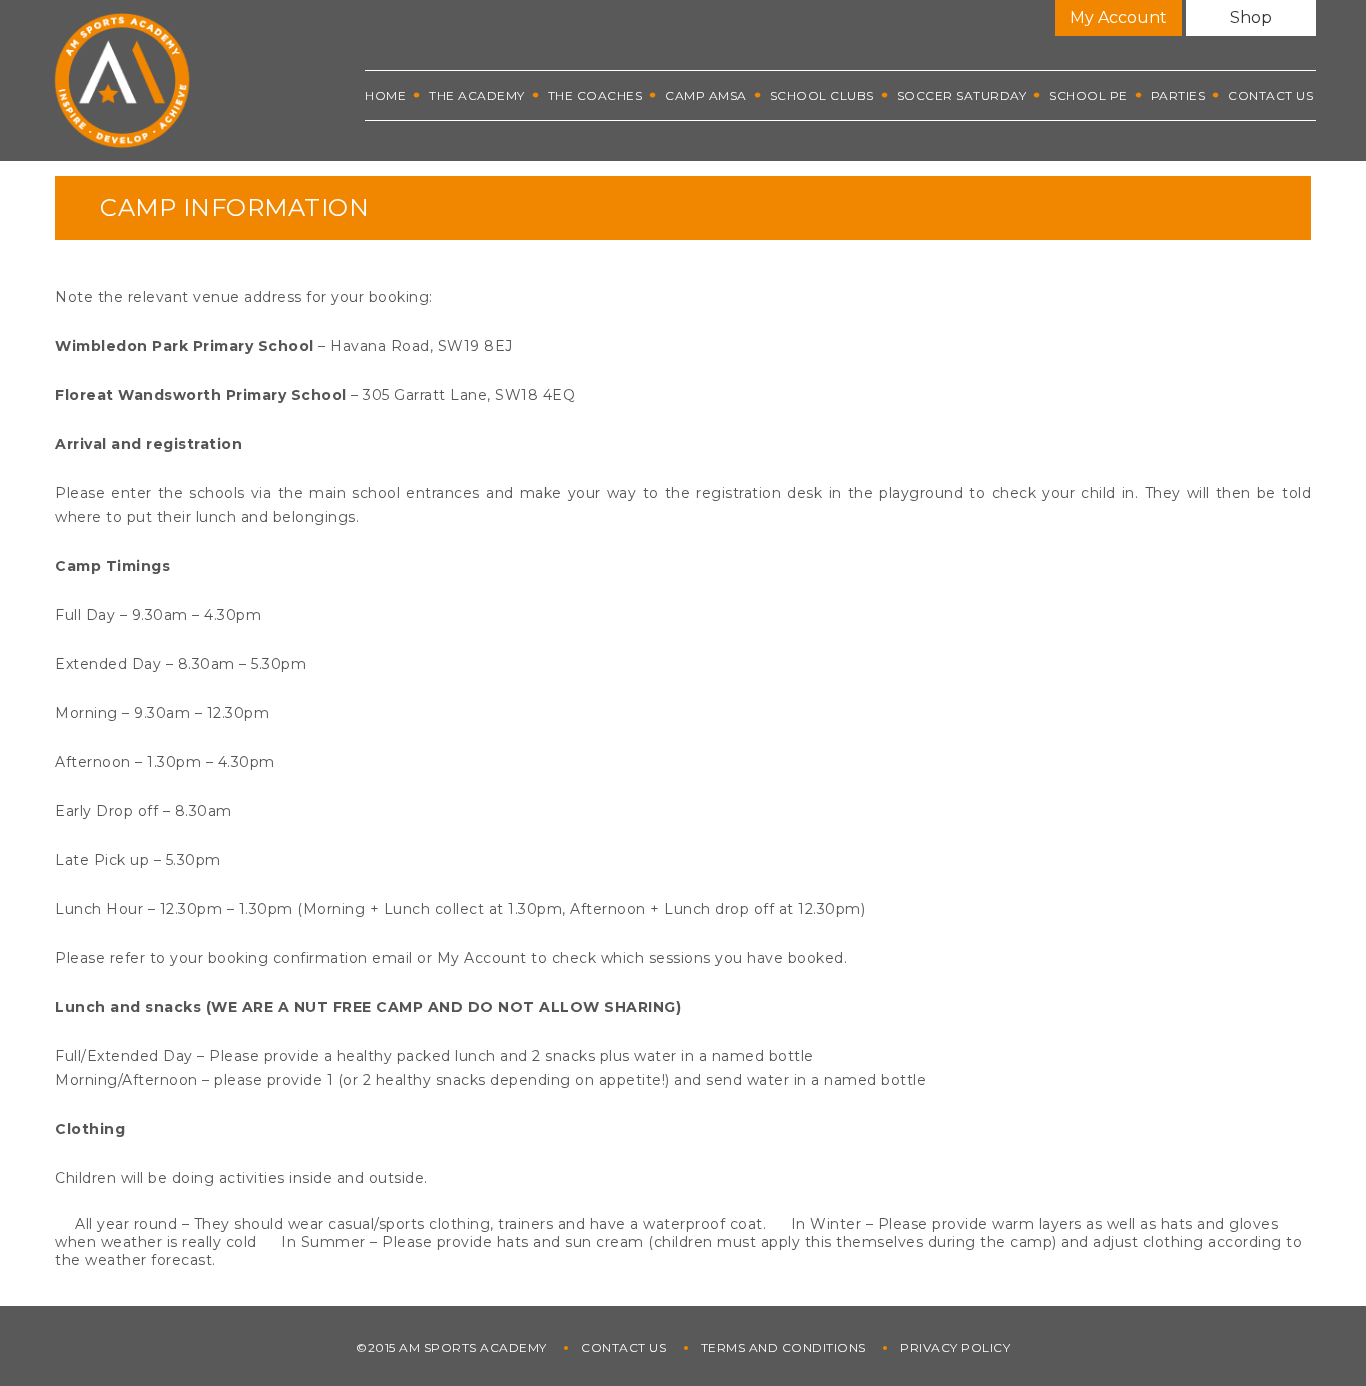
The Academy (477, 95)
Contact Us (1270, 95)
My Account (1118, 17)
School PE (1088, 95)
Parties (1178, 95)
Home (385, 95)
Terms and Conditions (783, 1347)
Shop (1251, 17)
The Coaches (595, 95)
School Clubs (822, 95)
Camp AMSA (706, 95)
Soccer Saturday (962, 95)
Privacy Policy (955, 1347)
